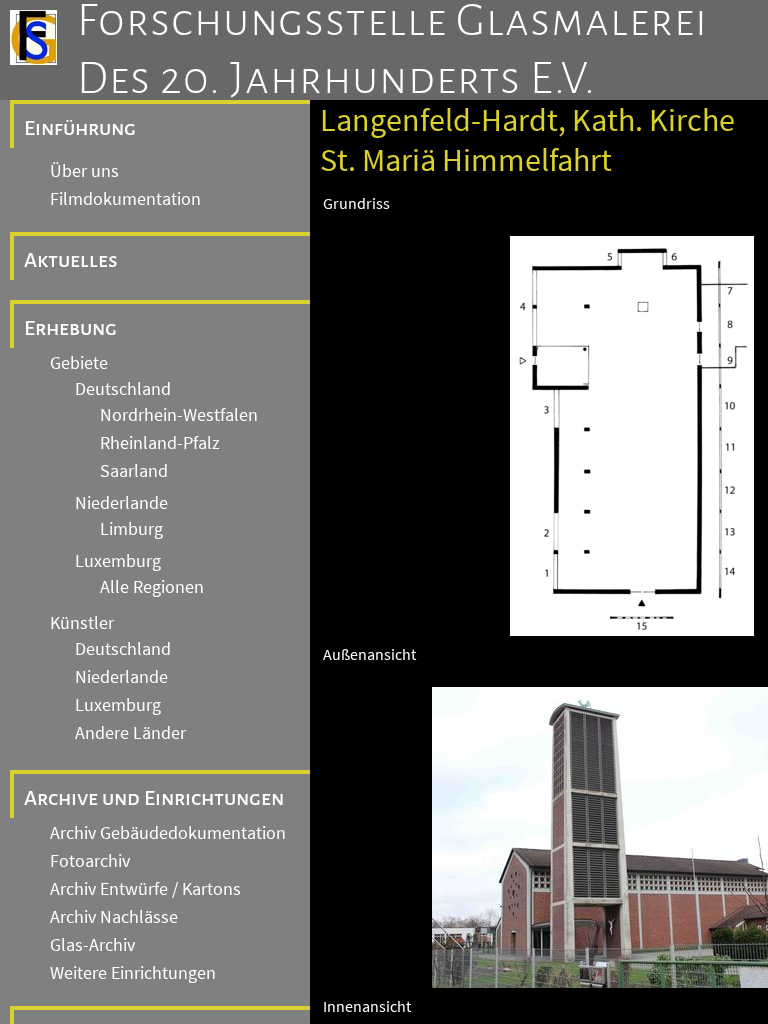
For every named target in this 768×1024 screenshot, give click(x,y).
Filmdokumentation (125, 199)
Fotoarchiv (90, 861)
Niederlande (121, 503)
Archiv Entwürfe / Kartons (145, 889)
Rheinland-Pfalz (160, 443)
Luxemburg (118, 561)
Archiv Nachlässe (114, 917)
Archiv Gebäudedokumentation (168, 833)
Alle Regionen (152, 587)
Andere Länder (130, 733)
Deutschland (123, 389)
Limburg (131, 529)
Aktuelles (71, 260)
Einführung (80, 128)
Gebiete (79, 363)
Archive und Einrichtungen (154, 798)
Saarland (134, 471)
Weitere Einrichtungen (133, 973)
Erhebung (70, 328)
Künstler (82, 623)
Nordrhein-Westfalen (179, 415)
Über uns (84, 171)
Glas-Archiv (92, 945)
